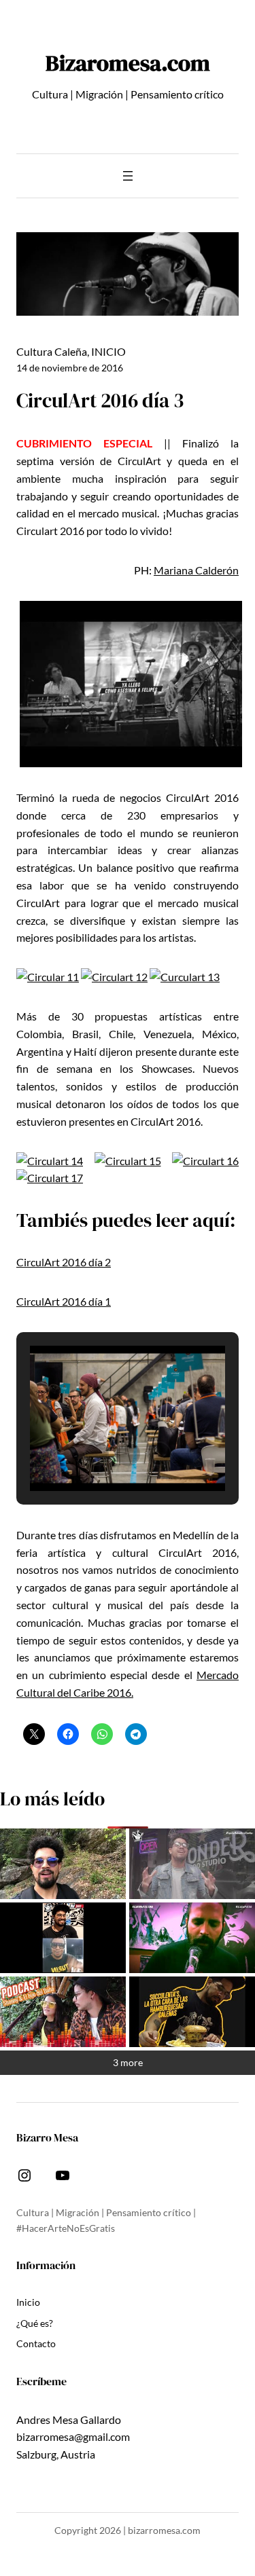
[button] (97, 1454)
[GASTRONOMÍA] (192, 2012)
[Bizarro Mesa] (63, 1864)
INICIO (108, 351)
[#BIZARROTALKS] (63, 1938)
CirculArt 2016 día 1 (64, 1301)
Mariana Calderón (196, 570)
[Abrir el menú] (128, 176)
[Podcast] (63, 2012)
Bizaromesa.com (128, 63)
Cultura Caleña (52, 351)
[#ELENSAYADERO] (192, 1938)
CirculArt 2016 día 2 (64, 1262)
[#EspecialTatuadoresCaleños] (192, 1864)
